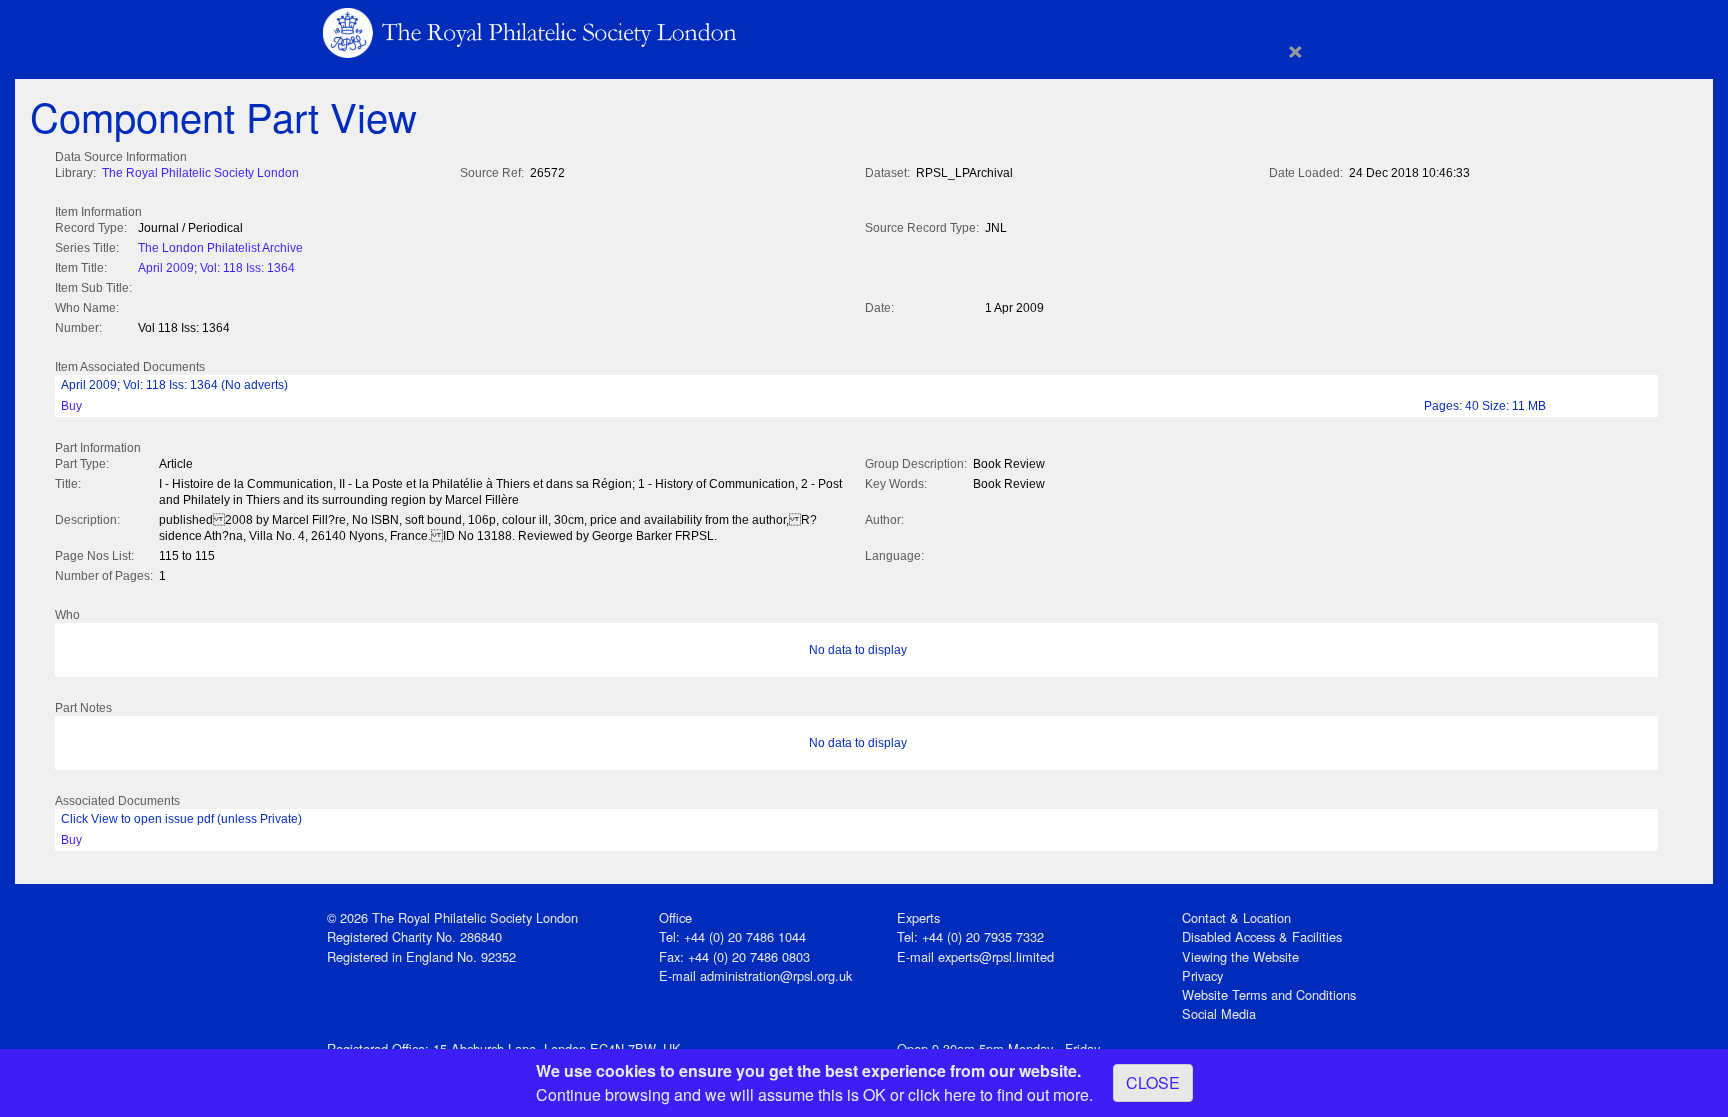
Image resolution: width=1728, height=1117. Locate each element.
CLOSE (1153, 1082)
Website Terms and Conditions (1269, 994)
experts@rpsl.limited (996, 956)
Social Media (1219, 1013)
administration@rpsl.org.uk (776, 975)
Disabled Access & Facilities (1262, 936)
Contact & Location (1236, 917)
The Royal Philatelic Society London (200, 173)
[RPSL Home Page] (531, 31)
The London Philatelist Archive (220, 248)
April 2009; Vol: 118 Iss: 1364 (216, 268)
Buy (71, 406)
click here (942, 1094)
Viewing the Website (1240, 956)
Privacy (1202, 975)
